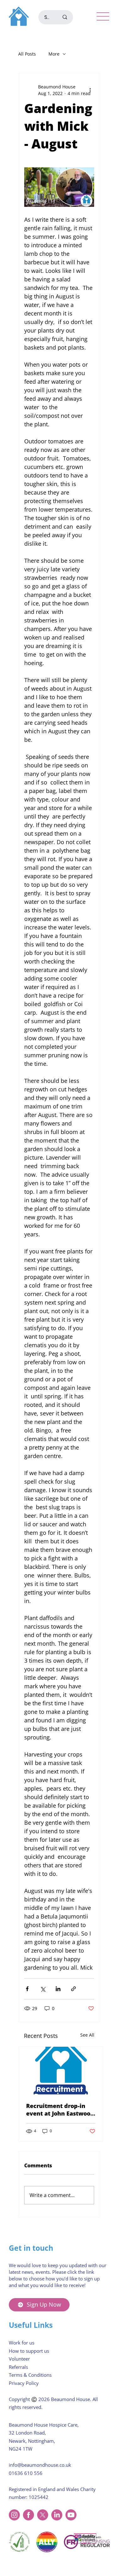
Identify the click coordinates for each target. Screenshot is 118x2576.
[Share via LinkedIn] (58, 1989)
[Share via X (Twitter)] (43, 1989)
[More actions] (90, 90)
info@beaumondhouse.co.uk (40, 2465)
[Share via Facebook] (27, 1989)
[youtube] (71, 2515)
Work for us (22, 2343)
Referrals (18, 2367)
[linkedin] (57, 2515)
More (54, 54)
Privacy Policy (24, 2383)
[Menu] (103, 16)
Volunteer (19, 2359)
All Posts (27, 54)
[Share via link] (73, 1989)
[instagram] (14, 2515)
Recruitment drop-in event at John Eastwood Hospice (60, 2110)
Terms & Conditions (30, 2375)
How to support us (29, 2351)
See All (87, 2035)
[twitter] (43, 2515)
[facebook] (28, 2515)
